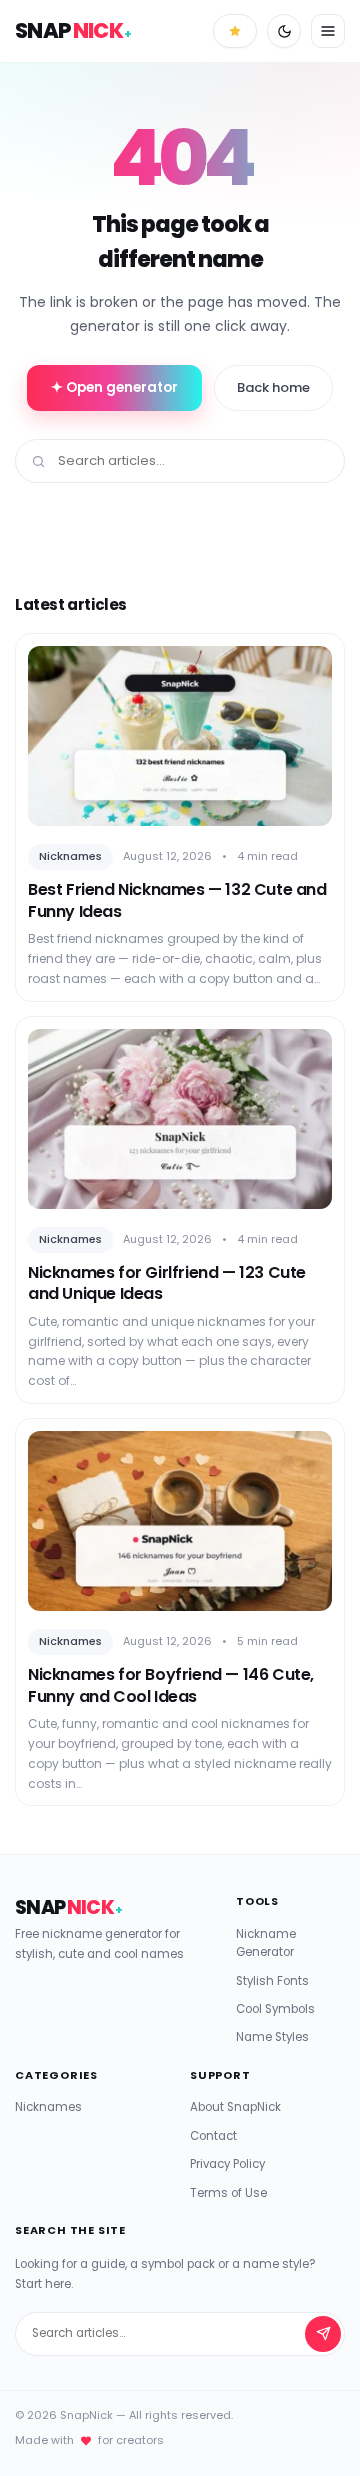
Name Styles (272, 2037)
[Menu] (328, 31)
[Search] (323, 2334)
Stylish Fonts (272, 1981)
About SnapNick (235, 2107)
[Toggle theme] (284, 31)
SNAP (73, 30)
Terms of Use (228, 2193)
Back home (273, 387)
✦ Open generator (114, 387)
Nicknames (48, 2107)
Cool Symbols (275, 2009)
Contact (213, 2136)
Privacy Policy (227, 2164)
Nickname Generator (266, 1943)
